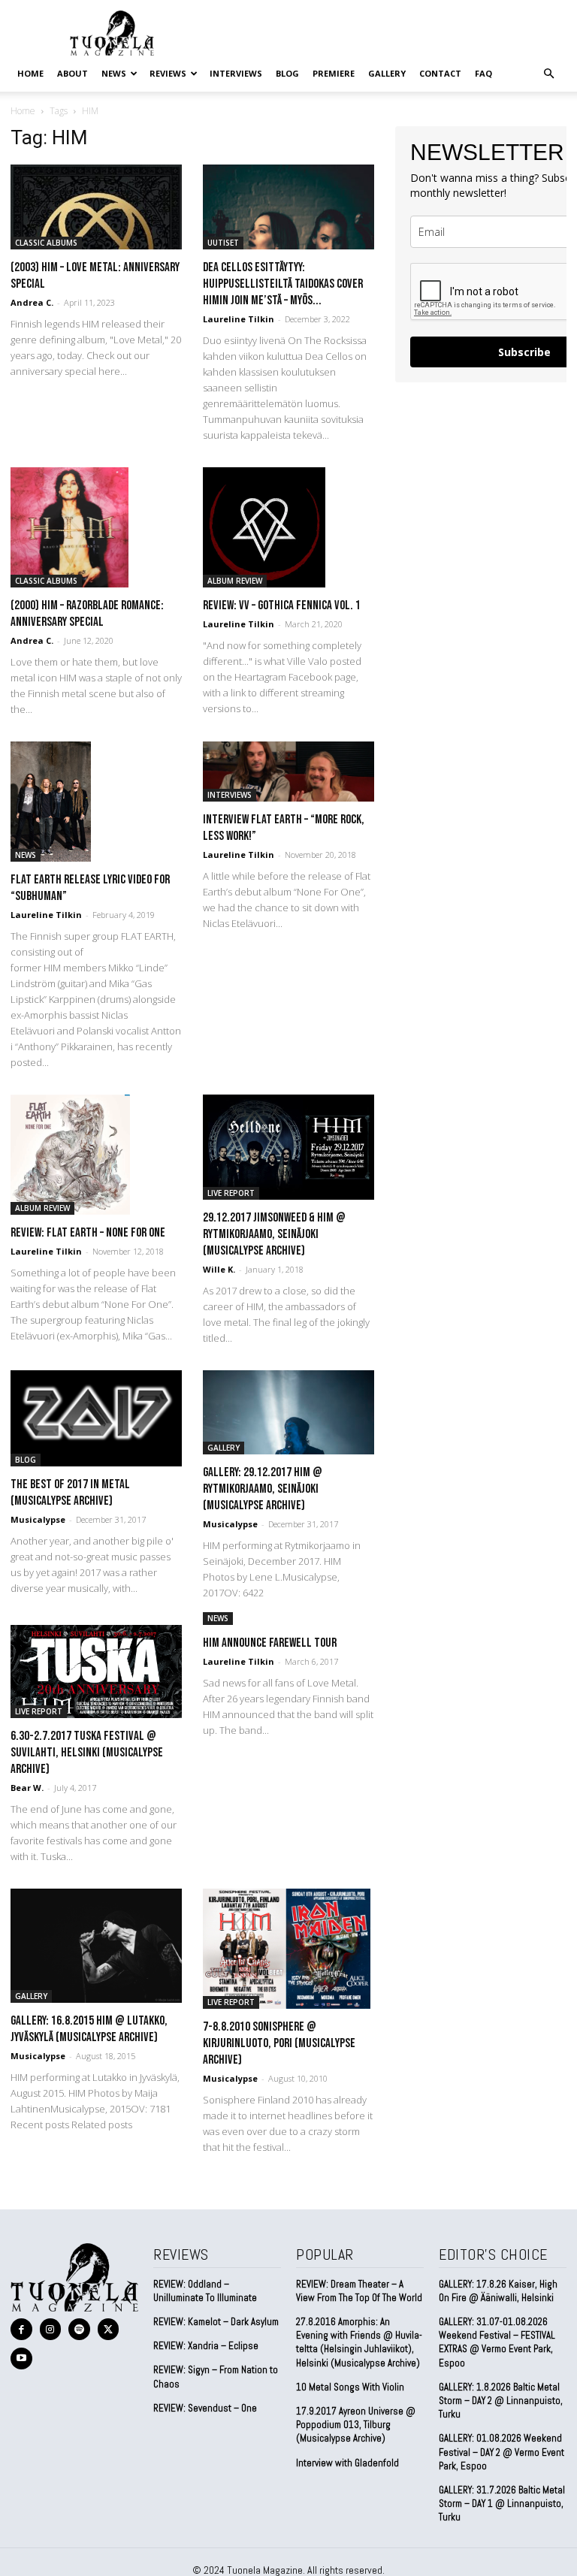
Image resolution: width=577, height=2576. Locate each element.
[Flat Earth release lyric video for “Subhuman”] (96, 802)
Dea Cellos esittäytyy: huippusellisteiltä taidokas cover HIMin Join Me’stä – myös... (283, 284)
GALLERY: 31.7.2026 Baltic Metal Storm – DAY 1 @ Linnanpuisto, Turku (502, 2504)
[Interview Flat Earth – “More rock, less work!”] (288, 772)
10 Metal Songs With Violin (350, 2387)
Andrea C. (32, 302)
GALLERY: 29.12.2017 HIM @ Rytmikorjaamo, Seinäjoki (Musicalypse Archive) (263, 1489)
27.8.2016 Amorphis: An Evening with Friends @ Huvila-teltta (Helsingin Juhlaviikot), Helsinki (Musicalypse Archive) (359, 2342)
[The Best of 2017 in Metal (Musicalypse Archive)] (96, 1418)
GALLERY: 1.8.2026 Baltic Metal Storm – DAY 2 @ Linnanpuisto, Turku (501, 2401)
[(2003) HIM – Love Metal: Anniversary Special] (96, 207)
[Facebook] (21, 2329)
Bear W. (27, 1788)
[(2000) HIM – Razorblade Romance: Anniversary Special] (96, 527)
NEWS (114, 73)
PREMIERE (334, 73)
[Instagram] (51, 2329)
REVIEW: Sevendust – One (205, 2408)
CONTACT (440, 73)
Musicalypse (38, 1519)
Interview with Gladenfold (347, 2463)
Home (30, 73)
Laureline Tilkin (239, 319)
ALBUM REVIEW (235, 581)
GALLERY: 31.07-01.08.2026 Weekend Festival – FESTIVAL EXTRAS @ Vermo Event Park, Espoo (497, 2342)
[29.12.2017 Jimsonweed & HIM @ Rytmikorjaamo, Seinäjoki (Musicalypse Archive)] (288, 1147)
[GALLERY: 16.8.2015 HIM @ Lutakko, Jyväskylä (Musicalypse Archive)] (96, 1946)
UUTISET (223, 243)
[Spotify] (79, 2329)
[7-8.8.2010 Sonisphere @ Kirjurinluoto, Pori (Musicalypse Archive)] (288, 1949)
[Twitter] (109, 2329)
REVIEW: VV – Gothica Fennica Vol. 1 (282, 605)
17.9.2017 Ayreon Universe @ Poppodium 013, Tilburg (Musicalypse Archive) (356, 2425)
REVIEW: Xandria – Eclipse (206, 2346)
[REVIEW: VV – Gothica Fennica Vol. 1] (288, 527)
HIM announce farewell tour (270, 1643)
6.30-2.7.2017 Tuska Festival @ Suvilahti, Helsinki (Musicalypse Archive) (87, 1753)
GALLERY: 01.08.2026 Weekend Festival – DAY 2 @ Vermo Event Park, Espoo (501, 2452)
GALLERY (387, 73)
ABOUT (73, 73)
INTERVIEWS (236, 73)
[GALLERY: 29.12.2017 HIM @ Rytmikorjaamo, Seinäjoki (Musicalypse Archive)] (288, 1413)
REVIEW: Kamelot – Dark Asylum (216, 2322)
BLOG (287, 73)
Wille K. (219, 1269)
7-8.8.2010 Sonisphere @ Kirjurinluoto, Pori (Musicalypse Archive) (279, 2043)
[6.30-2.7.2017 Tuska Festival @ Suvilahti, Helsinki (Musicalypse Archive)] (96, 1672)
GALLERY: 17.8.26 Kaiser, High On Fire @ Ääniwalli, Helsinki (498, 2291)
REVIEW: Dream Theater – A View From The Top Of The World (359, 2291)
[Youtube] (21, 2359)
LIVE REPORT (231, 1193)
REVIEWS (168, 73)
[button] (548, 73)
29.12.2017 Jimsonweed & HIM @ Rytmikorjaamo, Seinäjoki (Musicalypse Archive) (274, 1234)
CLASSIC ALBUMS (46, 243)
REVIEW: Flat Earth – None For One (88, 1233)
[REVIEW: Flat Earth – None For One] (96, 1155)
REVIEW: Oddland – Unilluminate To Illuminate (205, 2291)
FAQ (483, 73)
